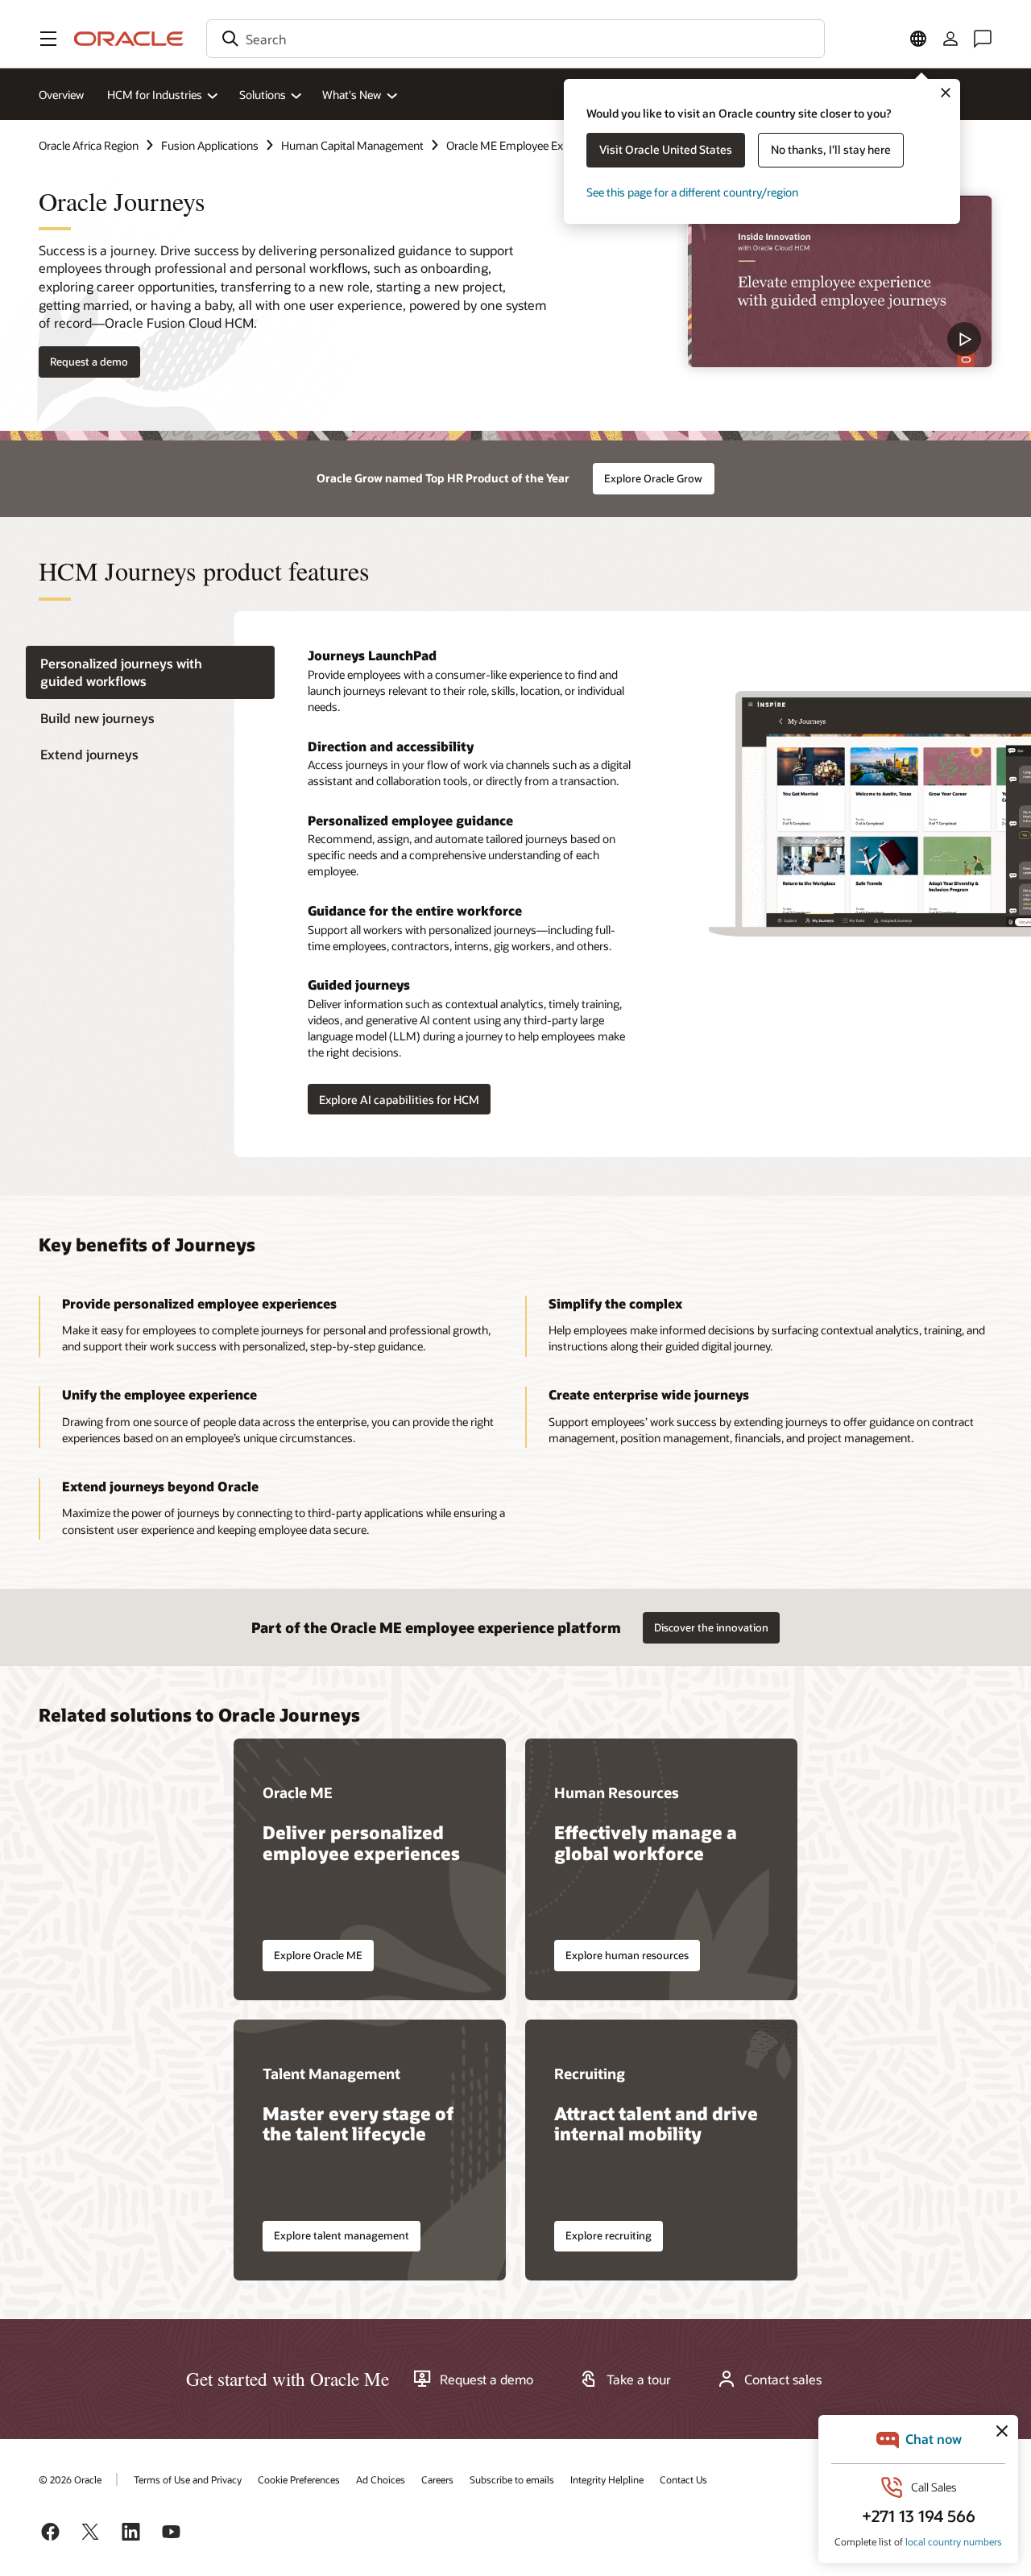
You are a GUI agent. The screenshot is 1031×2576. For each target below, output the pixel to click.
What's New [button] (352, 95)
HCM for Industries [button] (155, 95)
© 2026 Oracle (70, 2479)
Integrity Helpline (607, 2479)
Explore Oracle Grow (653, 478)
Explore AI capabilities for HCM (399, 1100)
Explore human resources (627, 1955)
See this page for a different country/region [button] (692, 192)
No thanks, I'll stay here (831, 149)
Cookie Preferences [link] (299, 2479)
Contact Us (683, 2479)
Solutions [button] (263, 95)
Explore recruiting (609, 2235)
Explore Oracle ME (318, 1955)
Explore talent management (342, 2235)
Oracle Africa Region (89, 145)
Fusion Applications (210, 145)
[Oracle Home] (129, 39)
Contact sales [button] (783, 2380)
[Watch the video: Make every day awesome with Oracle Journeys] (840, 281)
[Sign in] (950, 39)
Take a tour (639, 2380)
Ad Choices (381, 2479)
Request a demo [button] (89, 362)
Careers (437, 2479)
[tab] (150, 672)
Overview (61, 95)
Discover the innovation (711, 1627)
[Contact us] (983, 39)
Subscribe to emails (512, 2479)
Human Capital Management (352, 145)
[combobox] (515, 39)
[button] (48, 39)
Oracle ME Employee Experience (526, 145)
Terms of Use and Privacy (188, 2479)
